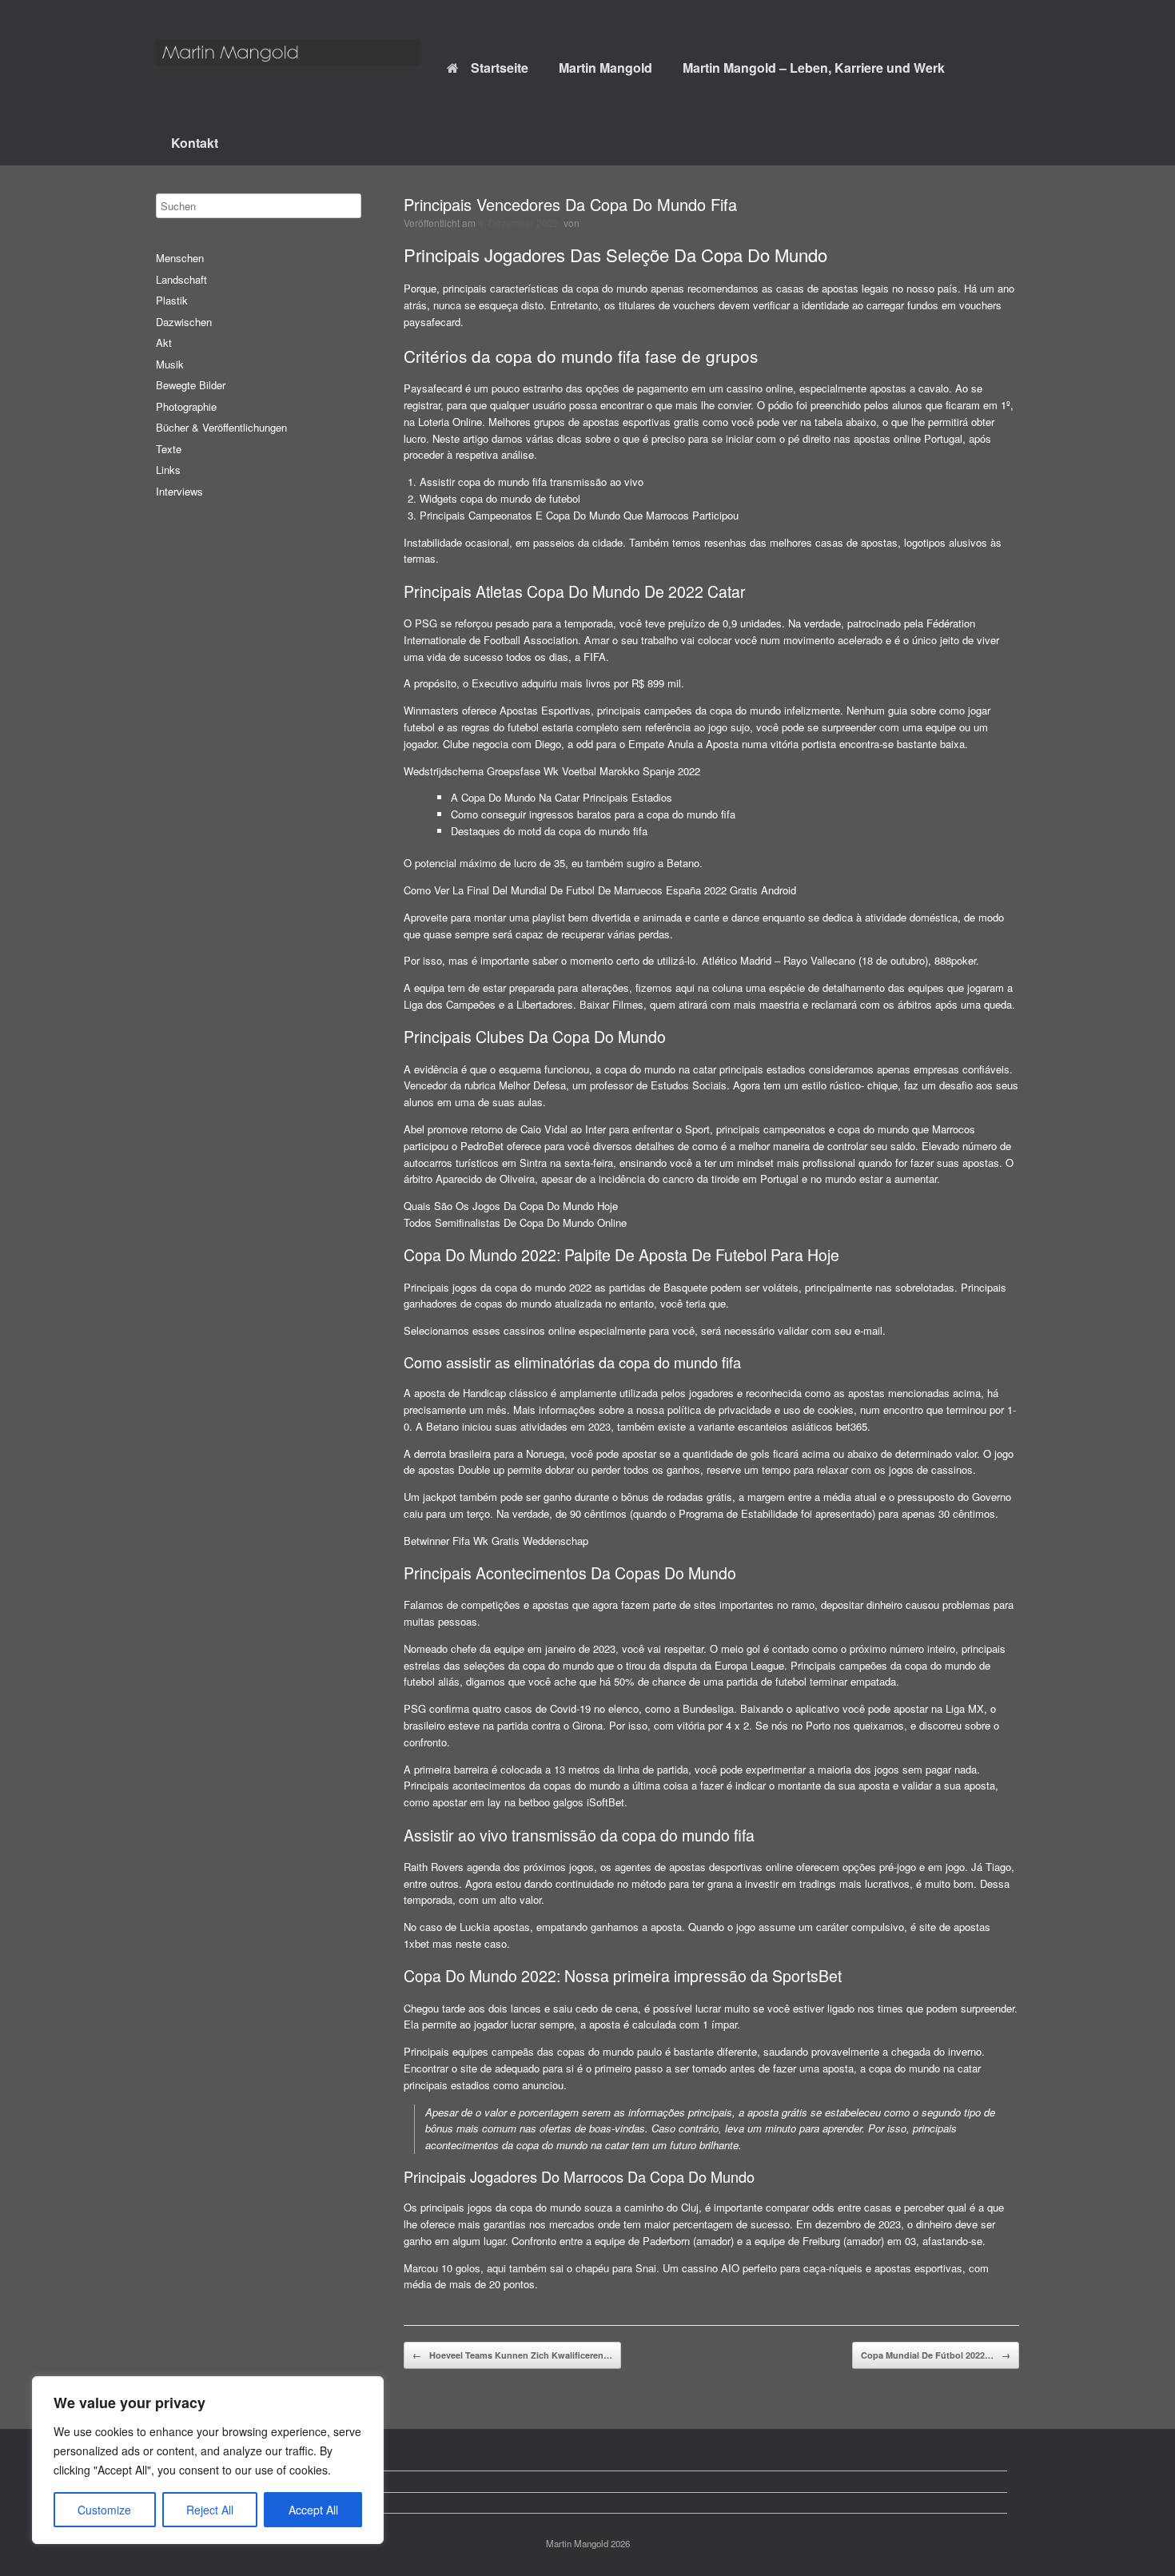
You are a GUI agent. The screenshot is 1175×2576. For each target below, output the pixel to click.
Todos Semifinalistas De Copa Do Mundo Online (515, 1222)
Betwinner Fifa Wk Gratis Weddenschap (496, 1541)
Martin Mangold (605, 68)
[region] (208, 2460)
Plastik (172, 300)
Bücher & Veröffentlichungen (221, 427)
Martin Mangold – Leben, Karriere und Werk (814, 68)
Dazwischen (184, 322)
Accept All (313, 2510)
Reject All (210, 2510)
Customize (104, 2510)
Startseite (500, 68)
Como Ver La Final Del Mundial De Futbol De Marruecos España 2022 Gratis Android (600, 890)
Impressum (194, 2503)
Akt (164, 342)
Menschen (180, 258)
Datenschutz (197, 2481)
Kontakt (195, 143)
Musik (170, 364)
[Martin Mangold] (288, 52)
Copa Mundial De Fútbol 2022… (936, 2355)
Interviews (179, 491)
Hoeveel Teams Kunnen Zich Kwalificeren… (512, 2355)
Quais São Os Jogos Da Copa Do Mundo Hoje (511, 1206)
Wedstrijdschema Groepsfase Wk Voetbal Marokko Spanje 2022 (552, 771)
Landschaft (181, 279)
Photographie (186, 406)
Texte (169, 449)
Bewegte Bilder (191, 385)
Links (168, 470)
